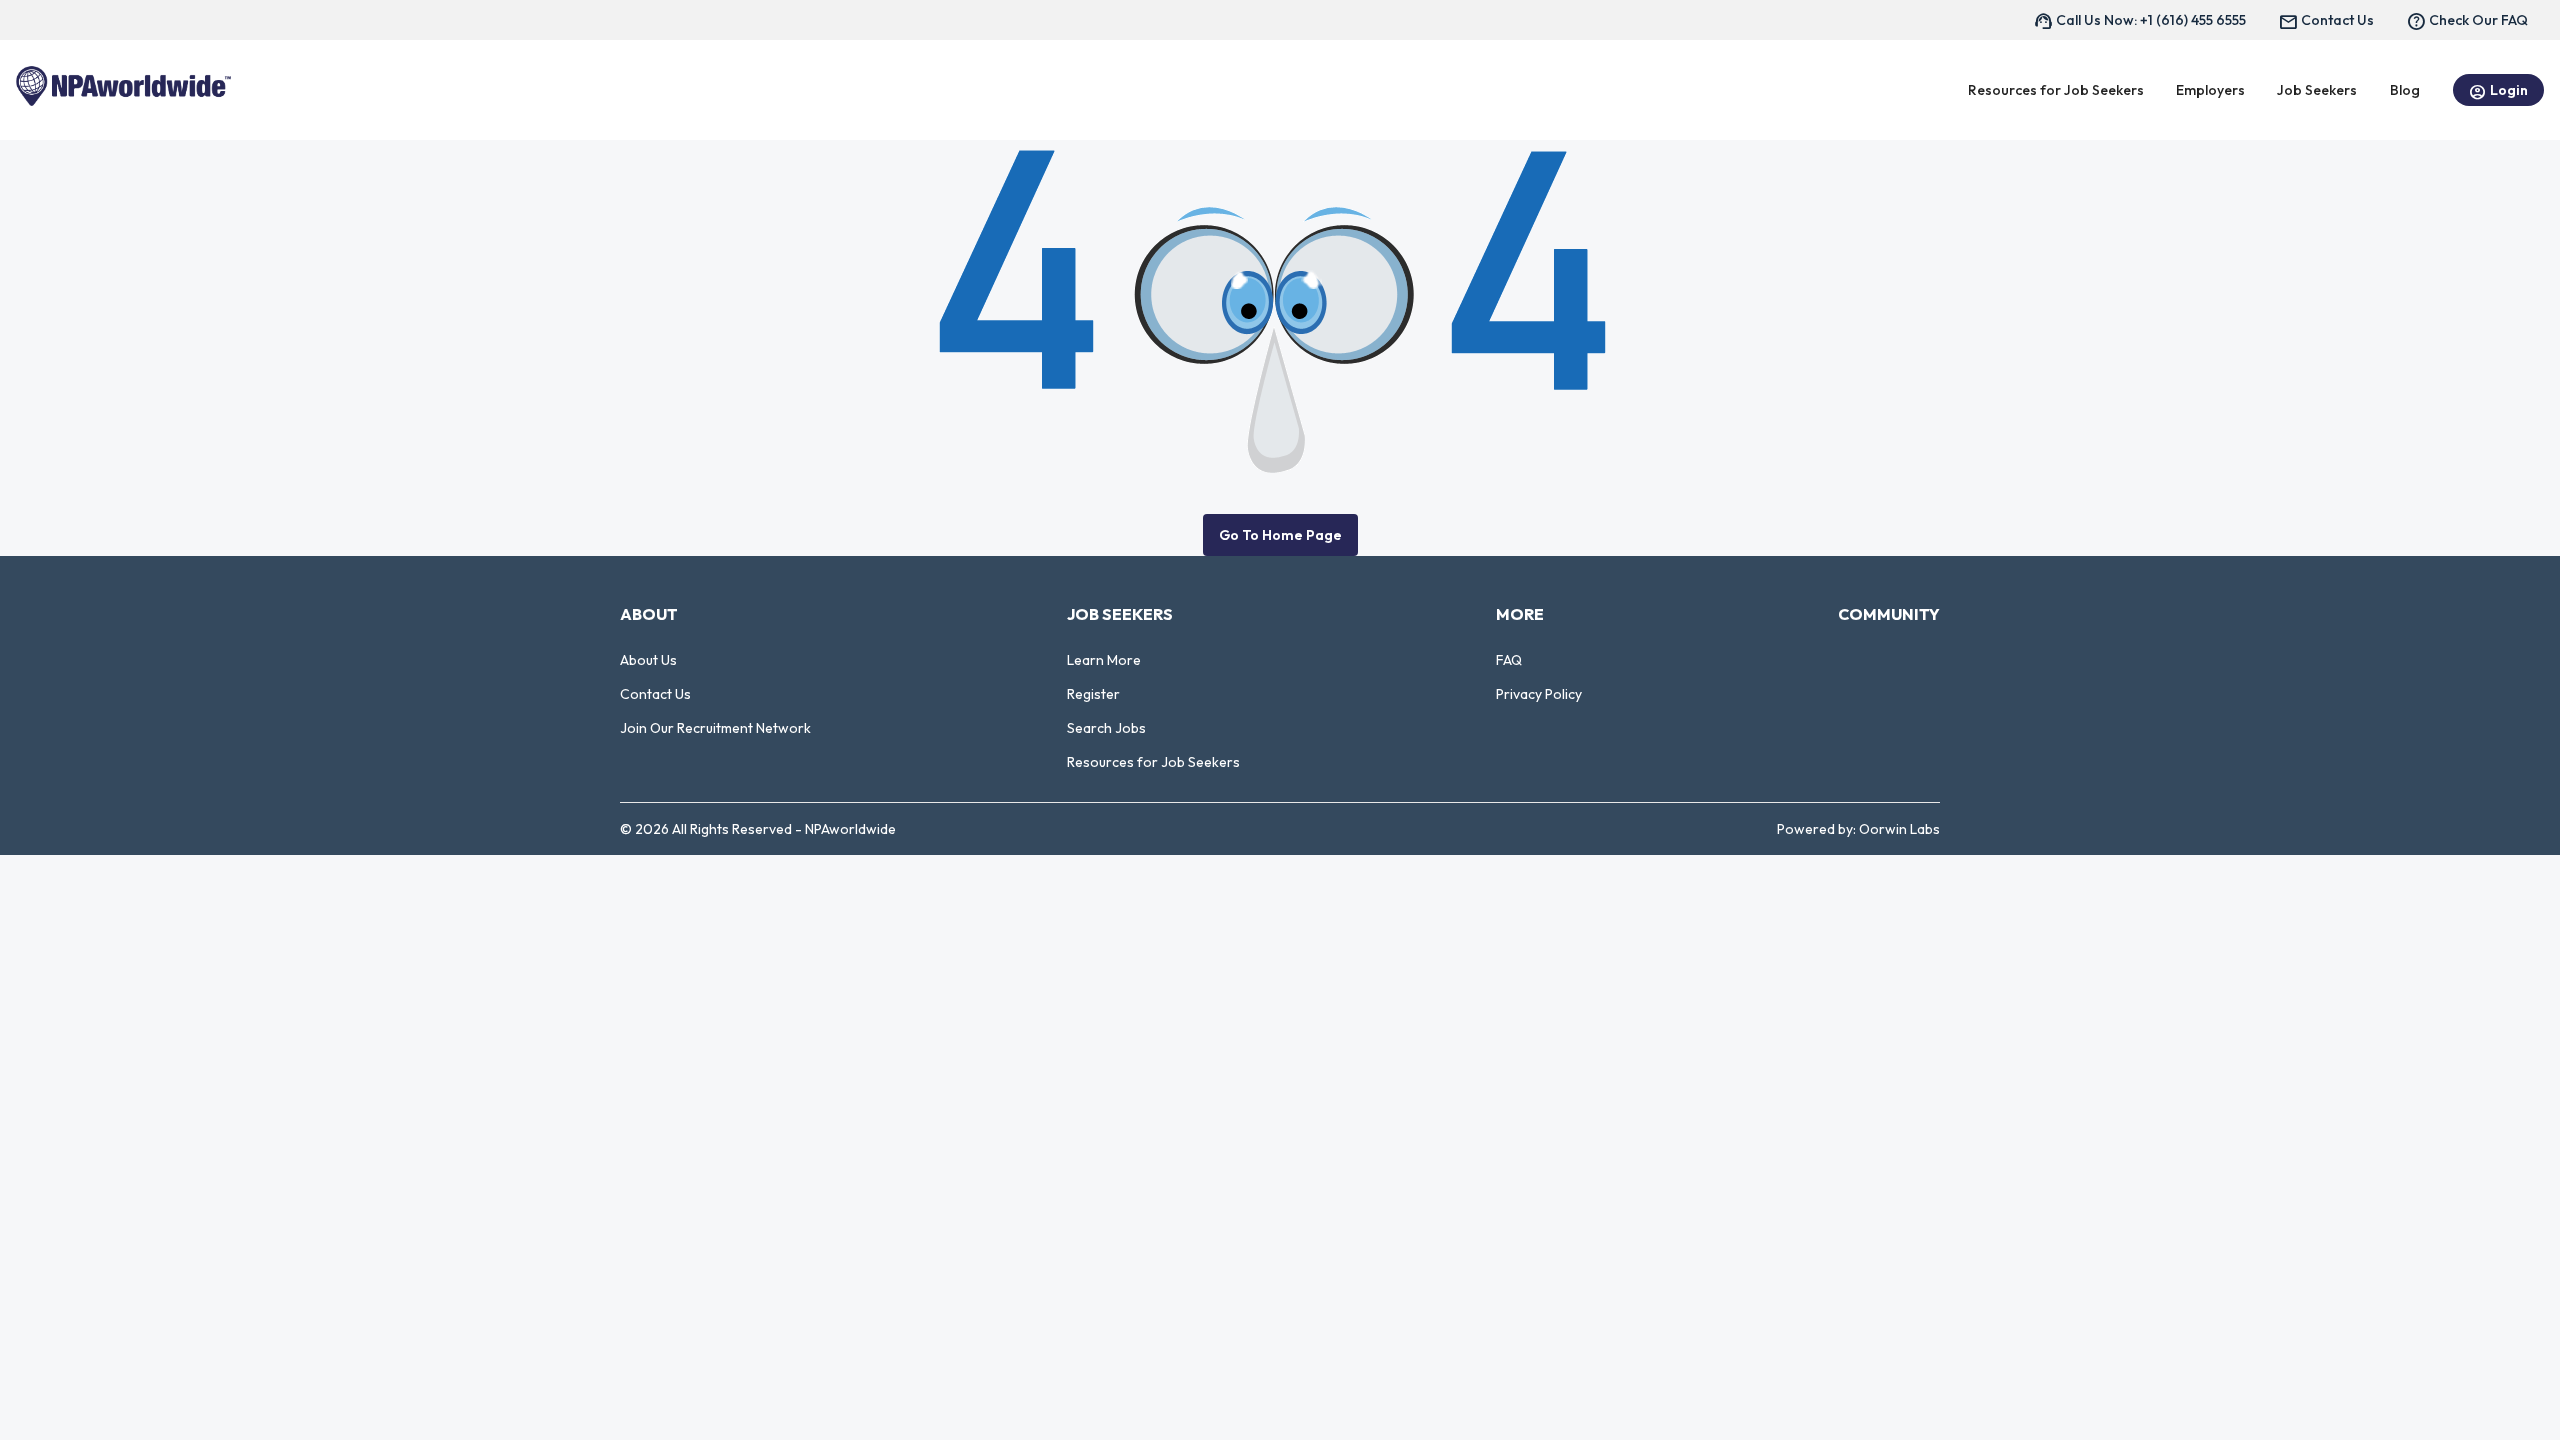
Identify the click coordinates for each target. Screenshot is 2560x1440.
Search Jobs (1106, 728)
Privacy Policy (1539, 694)
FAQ (1509, 660)
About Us (648, 660)
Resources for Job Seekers (1153, 762)
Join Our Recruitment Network (715, 728)
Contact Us (655, 694)
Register (1093, 694)
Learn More (1104, 660)
